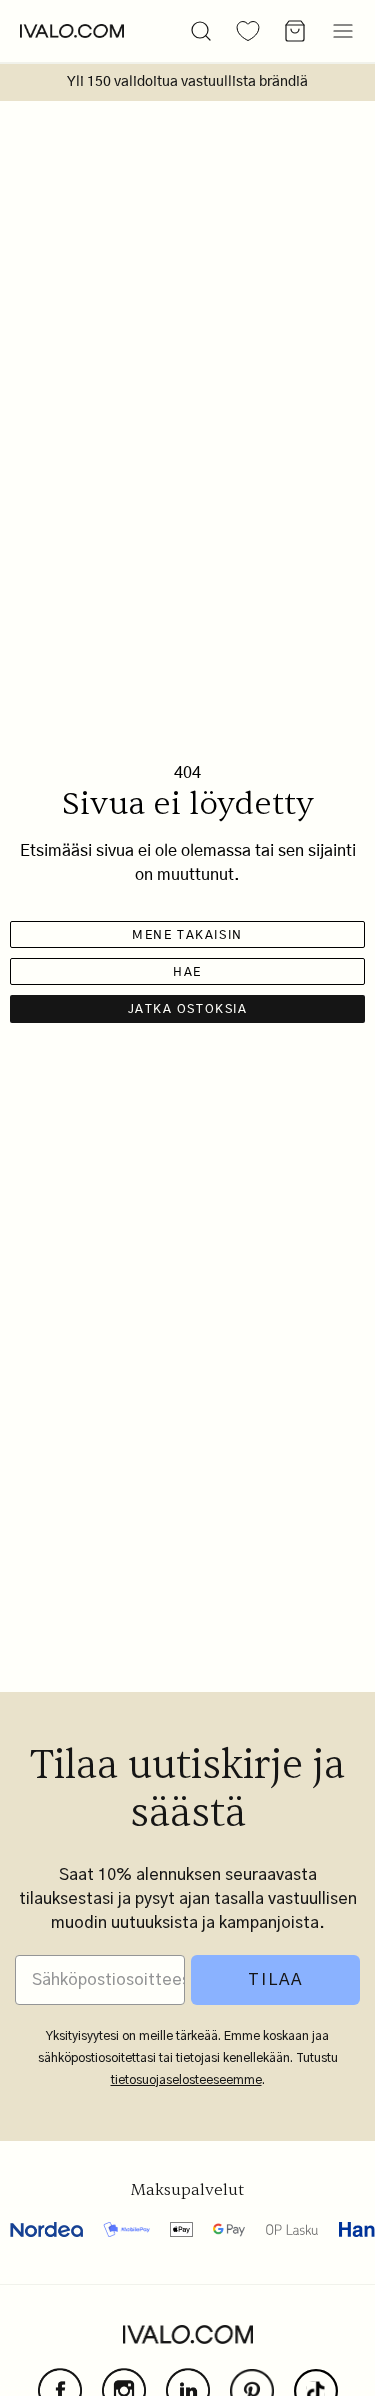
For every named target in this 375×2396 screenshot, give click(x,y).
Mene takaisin (187, 935)
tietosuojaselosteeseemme (186, 2080)
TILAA (275, 1980)
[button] (201, 31)
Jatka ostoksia (188, 1009)
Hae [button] (187, 972)
